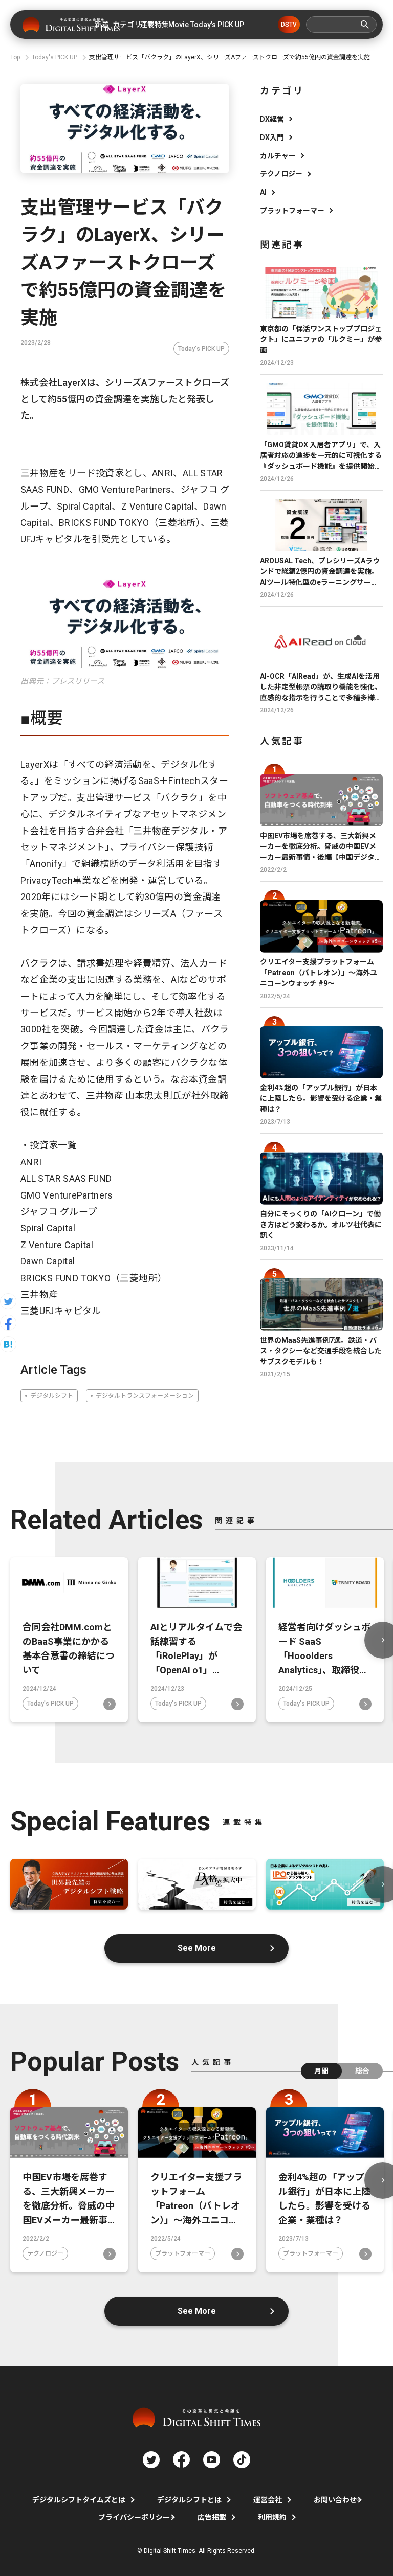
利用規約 (272, 2517)
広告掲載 (212, 2517)
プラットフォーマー (292, 211)
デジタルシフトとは (189, 2500)
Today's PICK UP (201, 349)
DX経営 (272, 119)
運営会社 (268, 2500)
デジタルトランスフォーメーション (145, 1396)
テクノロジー (281, 174)
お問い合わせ (335, 2500)
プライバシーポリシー (134, 2517)
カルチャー (278, 156)
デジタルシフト (52, 1396)
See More (197, 1948)
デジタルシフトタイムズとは (79, 2500)
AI (263, 192)
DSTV (289, 25)
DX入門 (272, 137)
